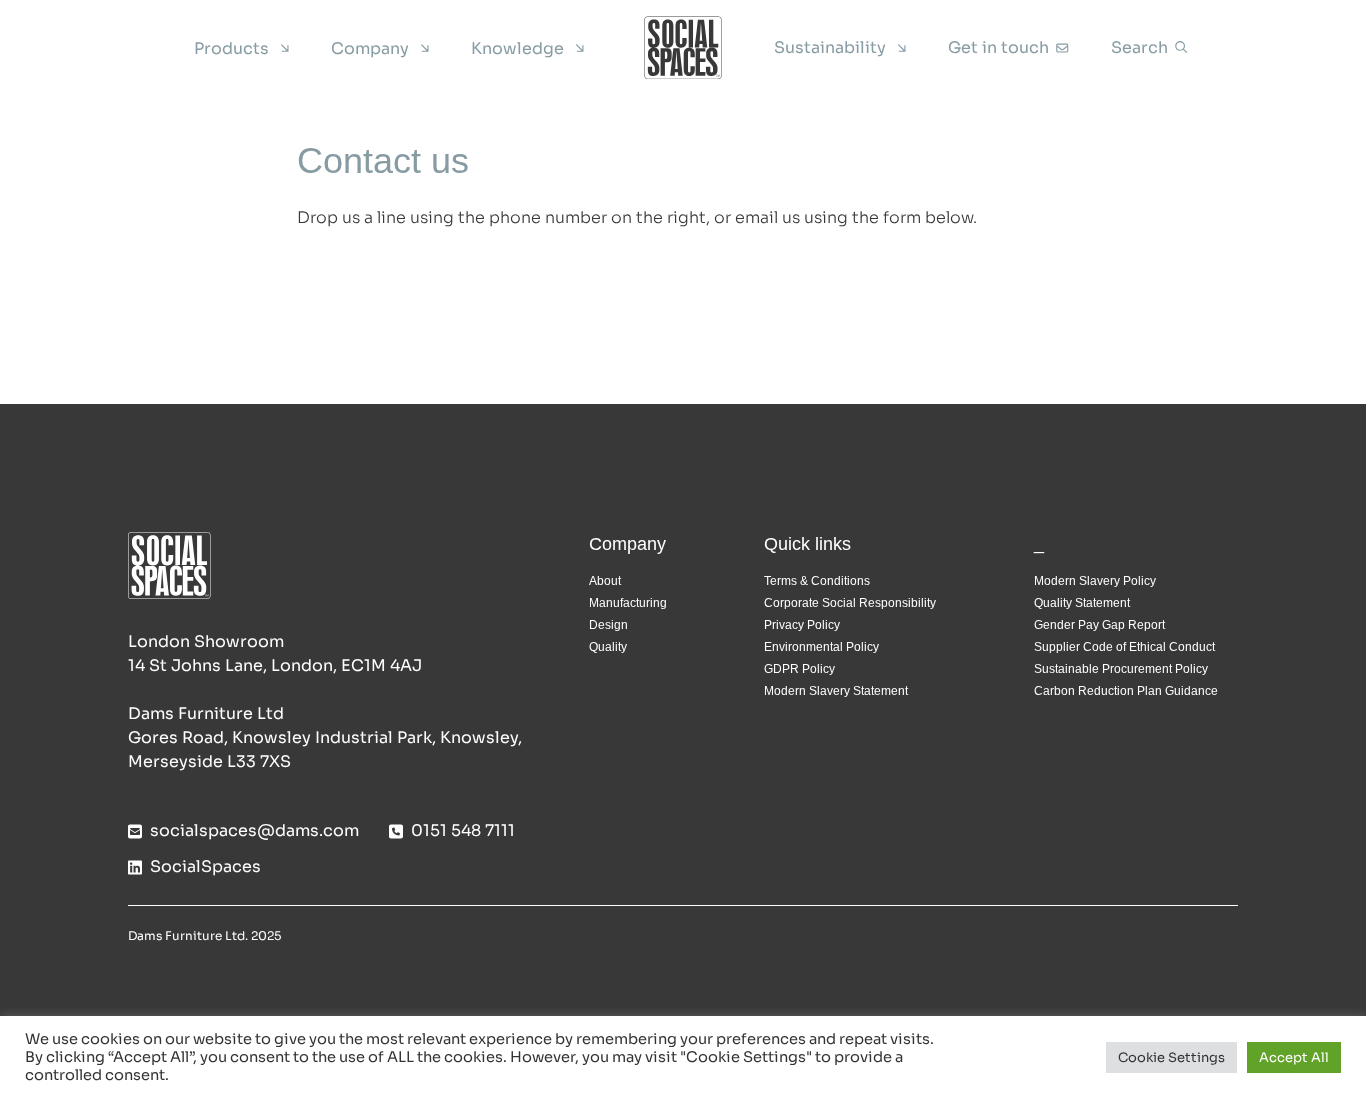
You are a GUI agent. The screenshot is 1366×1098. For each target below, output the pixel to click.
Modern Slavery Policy (1095, 581)
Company (370, 48)
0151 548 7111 (463, 830)
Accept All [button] (1294, 1057)
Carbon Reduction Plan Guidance (1126, 691)
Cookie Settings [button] (1171, 1057)
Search (1139, 47)
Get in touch (998, 47)
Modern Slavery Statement (836, 691)
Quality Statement (1082, 603)
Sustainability (830, 47)
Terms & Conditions (817, 581)
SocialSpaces (205, 866)
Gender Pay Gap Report (1099, 625)
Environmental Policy (821, 647)
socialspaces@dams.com (254, 830)
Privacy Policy (802, 625)
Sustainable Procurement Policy (1121, 669)
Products (231, 48)
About (605, 581)
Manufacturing (628, 603)
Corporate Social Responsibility (850, 603)
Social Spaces (683, 48)
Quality (608, 647)
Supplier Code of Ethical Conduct (1124, 647)
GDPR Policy (799, 669)
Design (608, 625)
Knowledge (517, 48)
